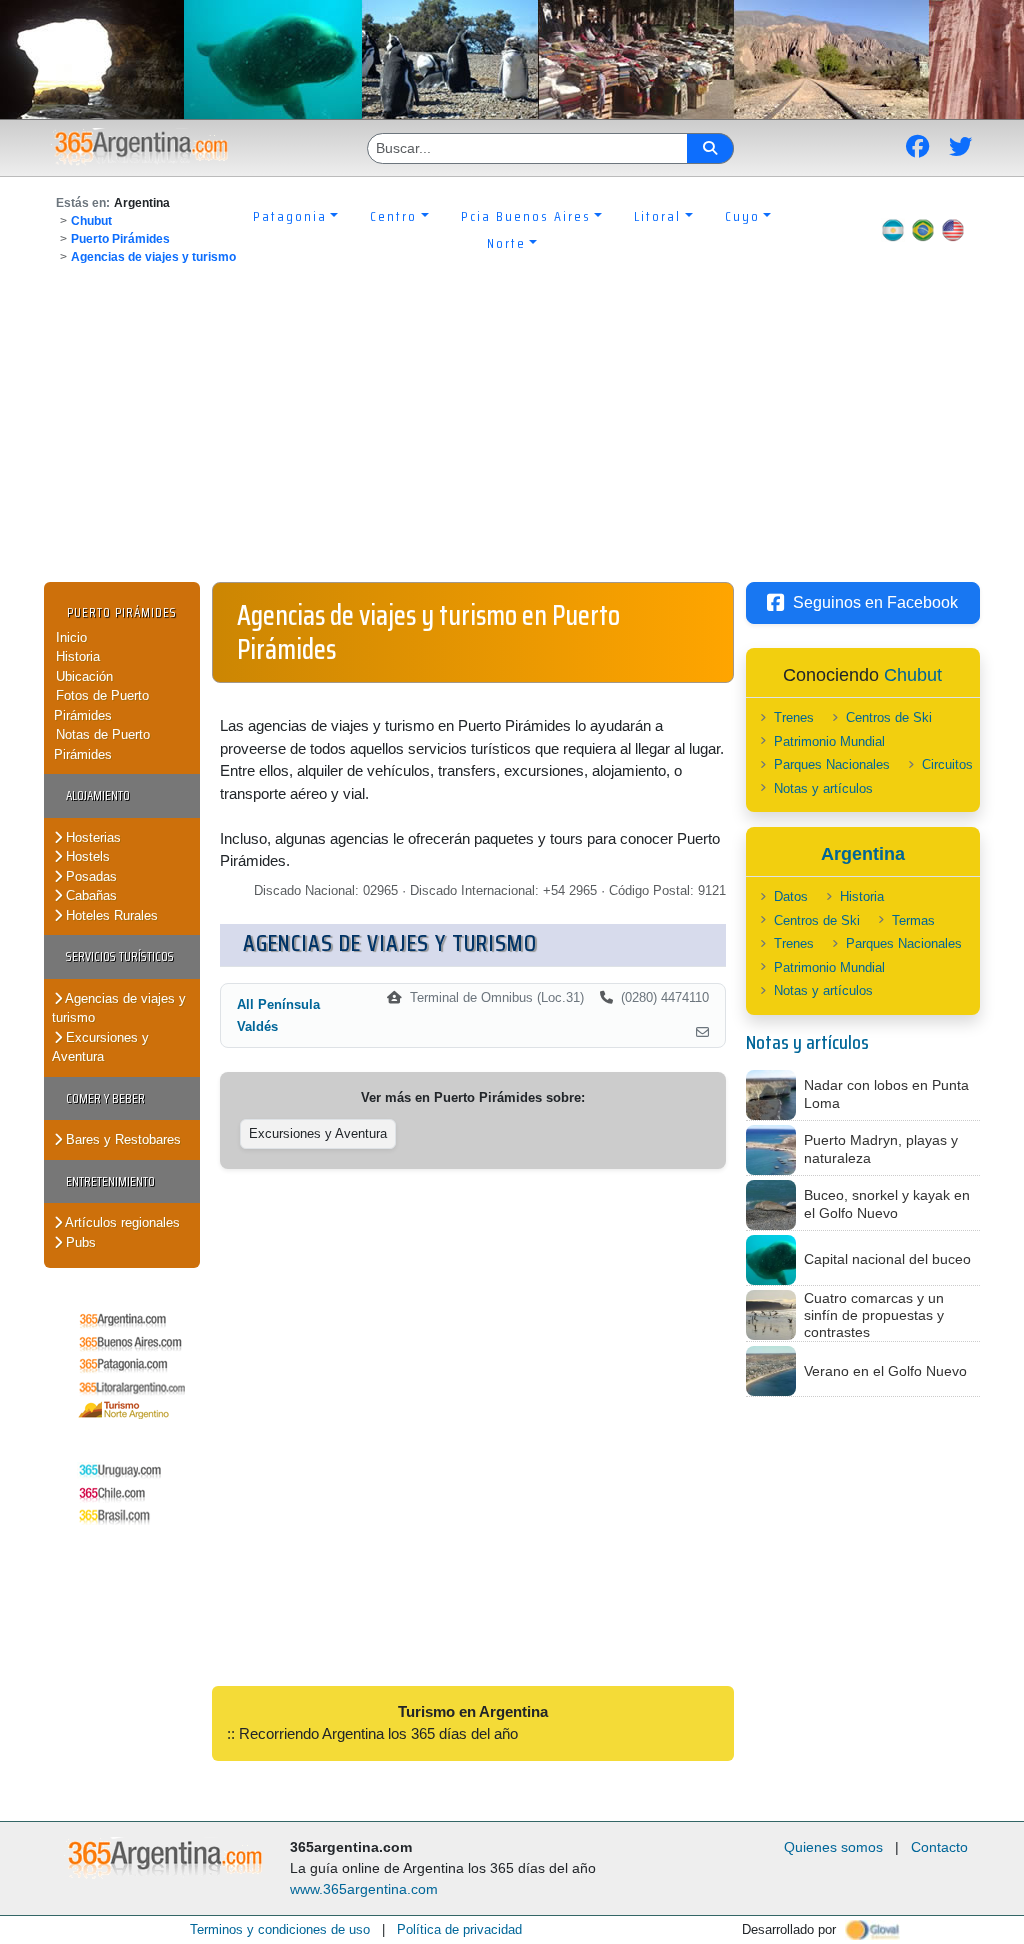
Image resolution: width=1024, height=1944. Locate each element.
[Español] (893, 230)
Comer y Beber (105, 1098)
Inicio (71, 637)
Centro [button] (393, 216)
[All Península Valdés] (702, 1033)
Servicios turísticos (120, 956)
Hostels (86, 856)
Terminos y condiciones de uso (280, 1929)
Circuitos (947, 764)
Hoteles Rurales (110, 915)
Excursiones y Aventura (100, 1047)
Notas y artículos (823, 788)
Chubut (91, 221)
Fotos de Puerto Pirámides (101, 705)
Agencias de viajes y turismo (153, 257)
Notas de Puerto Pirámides (102, 744)
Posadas (89, 876)
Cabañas (89, 895)
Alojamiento (98, 795)
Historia (78, 656)
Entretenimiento (110, 1181)
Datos (791, 896)
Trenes (794, 717)
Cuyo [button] (742, 216)
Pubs (79, 1242)
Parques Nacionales (832, 764)
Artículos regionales (121, 1222)
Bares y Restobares (121, 1139)
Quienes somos (833, 1847)
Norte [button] (506, 243)
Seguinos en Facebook (875, 602)
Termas (913, 920)
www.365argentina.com (364, 1889)
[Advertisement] (512, 432)
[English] (953, 230)
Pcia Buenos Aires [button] (526, 216)
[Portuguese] (923, 230)
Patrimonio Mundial (829, 741)
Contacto (939, 1847)
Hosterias (91, 837)
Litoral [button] (657, 216)
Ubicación (84, 676)
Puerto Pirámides (120, 239)
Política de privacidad (459, 1929)
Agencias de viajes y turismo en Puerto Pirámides (428, 632)
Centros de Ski (889, 717)
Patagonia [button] (290, 216)
